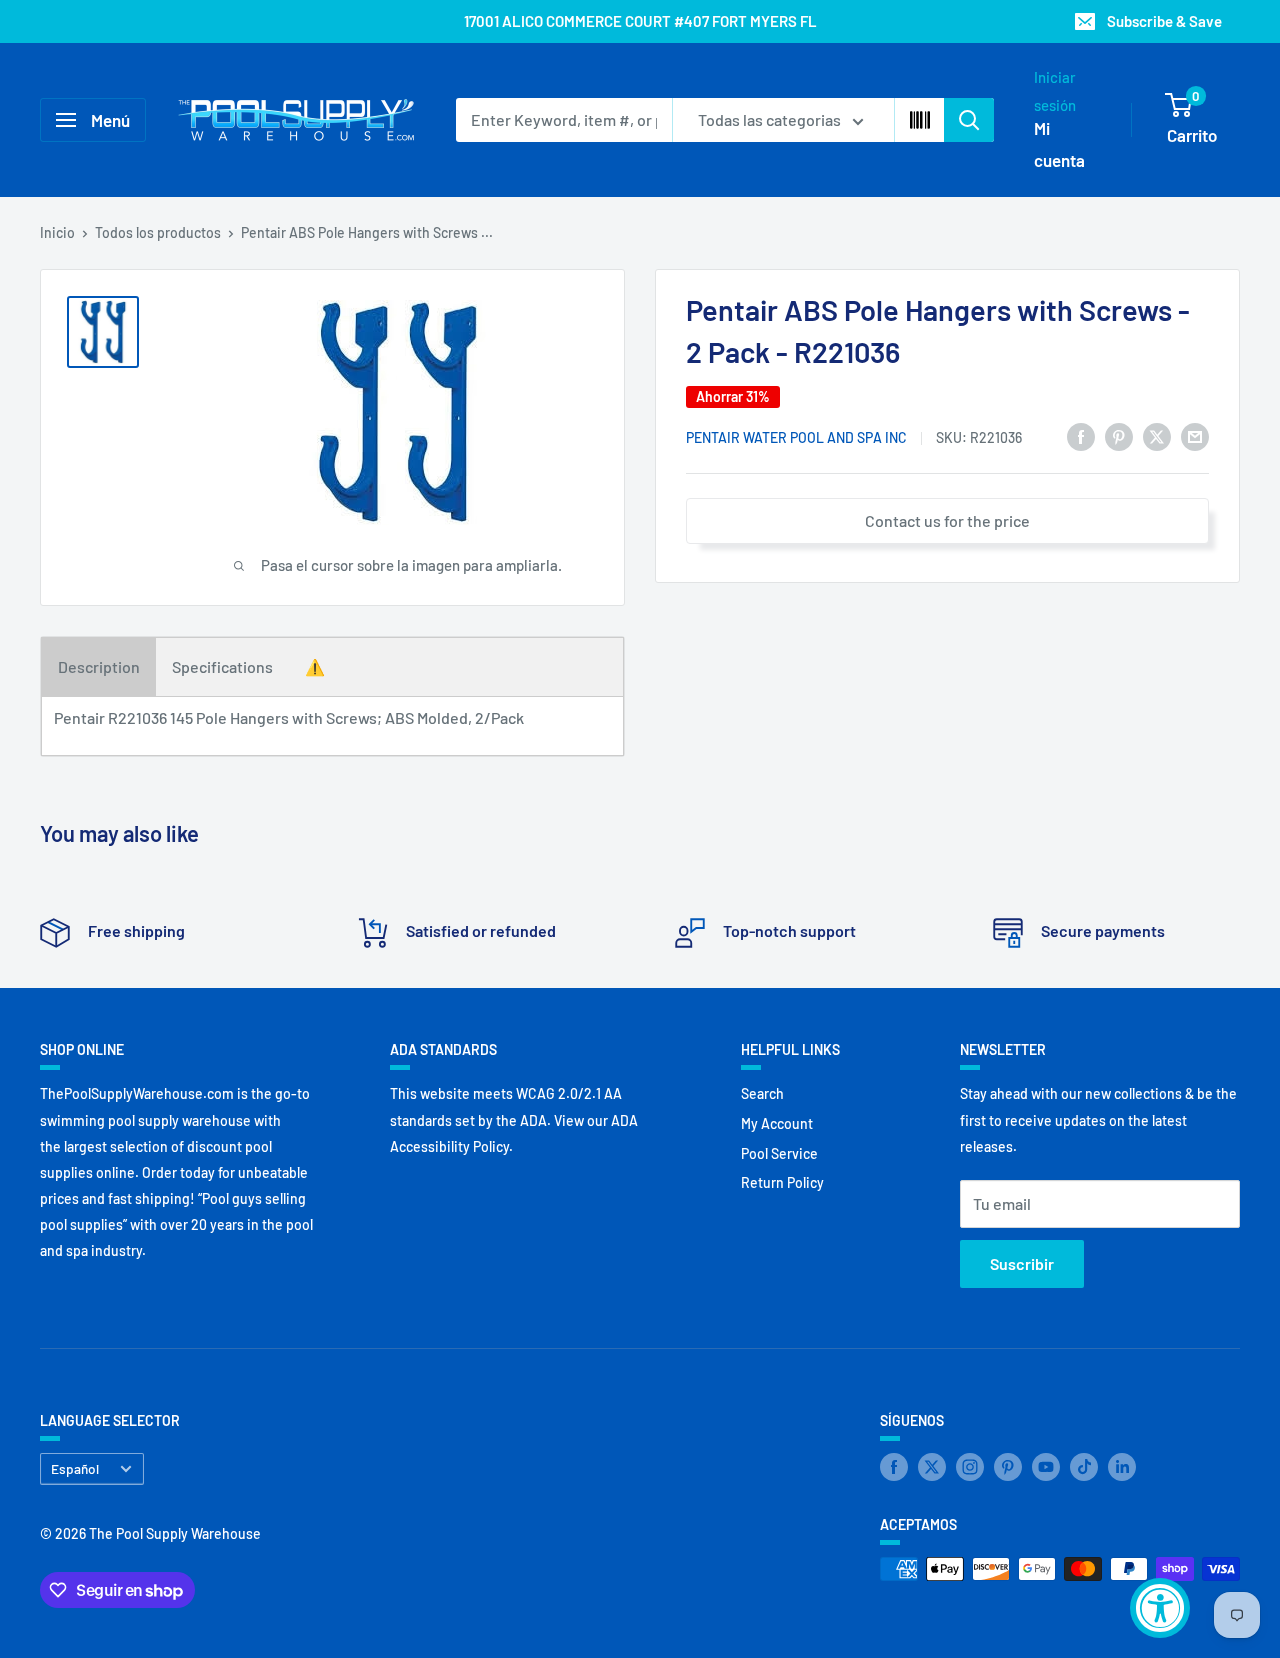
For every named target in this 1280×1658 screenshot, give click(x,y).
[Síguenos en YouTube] (1046, 1467)
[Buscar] (969, 120)
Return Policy (782, 1182)
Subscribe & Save (1164, 21)
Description (99, 666)
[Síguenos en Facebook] (894, 1467)
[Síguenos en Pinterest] (1008, 1467)
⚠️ (315, 666)
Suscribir (1022, 1263)
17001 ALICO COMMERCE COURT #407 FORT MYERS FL (640, 21)
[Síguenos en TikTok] (1084, 1467)
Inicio (57, 232)
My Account (777, 1123)
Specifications (222, 666)
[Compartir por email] (1195, 435)
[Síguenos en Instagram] (970, 1467)
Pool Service (779, 1153)
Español (75, 1468)
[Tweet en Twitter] (1157, 435)
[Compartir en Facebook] (1081, 435)
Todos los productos (158, 232)
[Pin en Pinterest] (1119, 435)
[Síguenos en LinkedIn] (1122, 1467)
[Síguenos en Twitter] (932, 1467)
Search (762, 1093)
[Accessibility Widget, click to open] (1160, 1608)
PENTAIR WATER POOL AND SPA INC (796, 437)
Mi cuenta (1059, 144)
